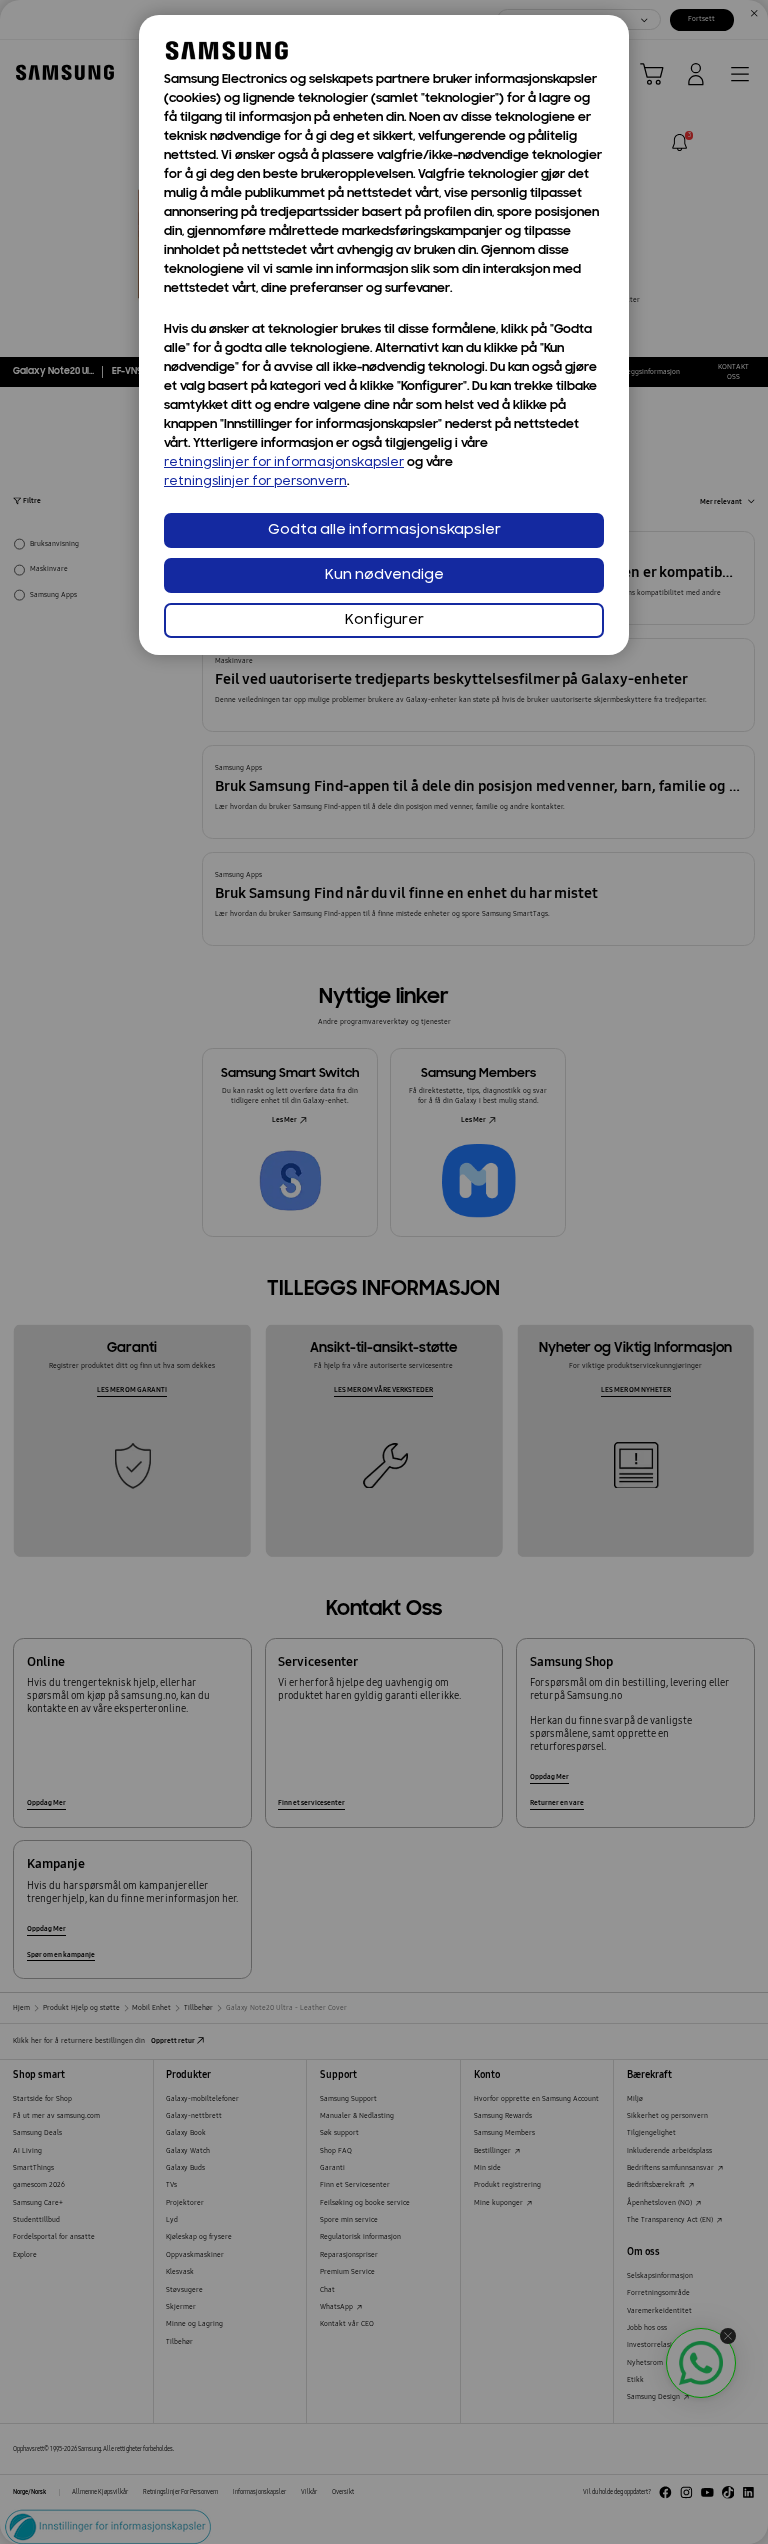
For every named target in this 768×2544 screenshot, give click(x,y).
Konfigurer (384, 620)
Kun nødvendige (384, 575)
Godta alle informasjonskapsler (384, 530)
